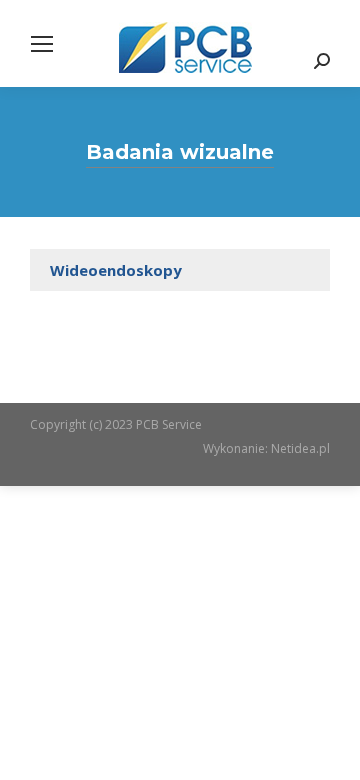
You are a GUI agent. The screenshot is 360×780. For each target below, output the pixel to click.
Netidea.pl (300, 448)
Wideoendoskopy (116, 270)
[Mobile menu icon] (42, 44)
